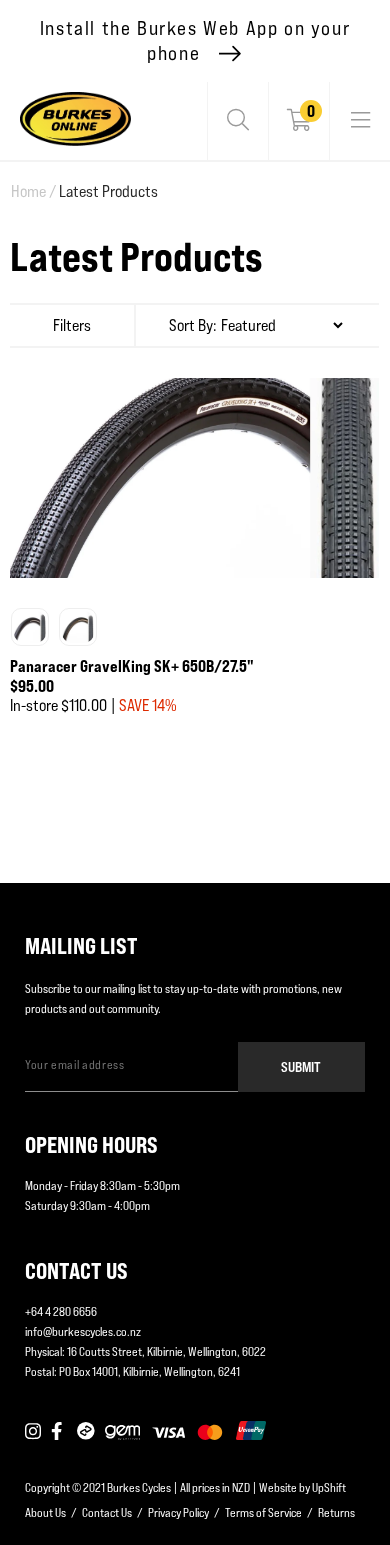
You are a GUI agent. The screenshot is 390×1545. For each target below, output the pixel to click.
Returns (336, 1512)
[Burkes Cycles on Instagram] (33, 1432)
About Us (45, 1512)
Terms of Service (263, 1512)
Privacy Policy (178, 1512)
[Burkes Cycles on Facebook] (59, 1432)
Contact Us (107, 1512)
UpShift (329, 1487)
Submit (301, 1066)
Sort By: (193, 325)
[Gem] (122, 1432)
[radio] (30, 627)
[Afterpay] (86, 1432)
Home (33, 191)
